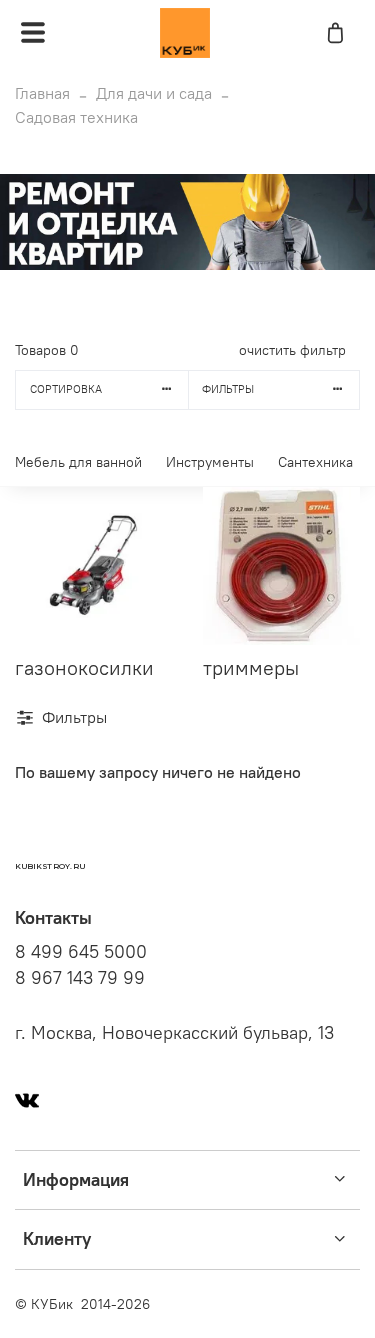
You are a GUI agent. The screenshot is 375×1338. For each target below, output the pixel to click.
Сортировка (66, 389)
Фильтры (228, 389)
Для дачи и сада (154, 93)
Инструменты (210, 462)
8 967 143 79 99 (80, 978)
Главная (42, 93)
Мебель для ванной (78, 462)
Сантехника (315, 462)
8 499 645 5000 (81, 952)
